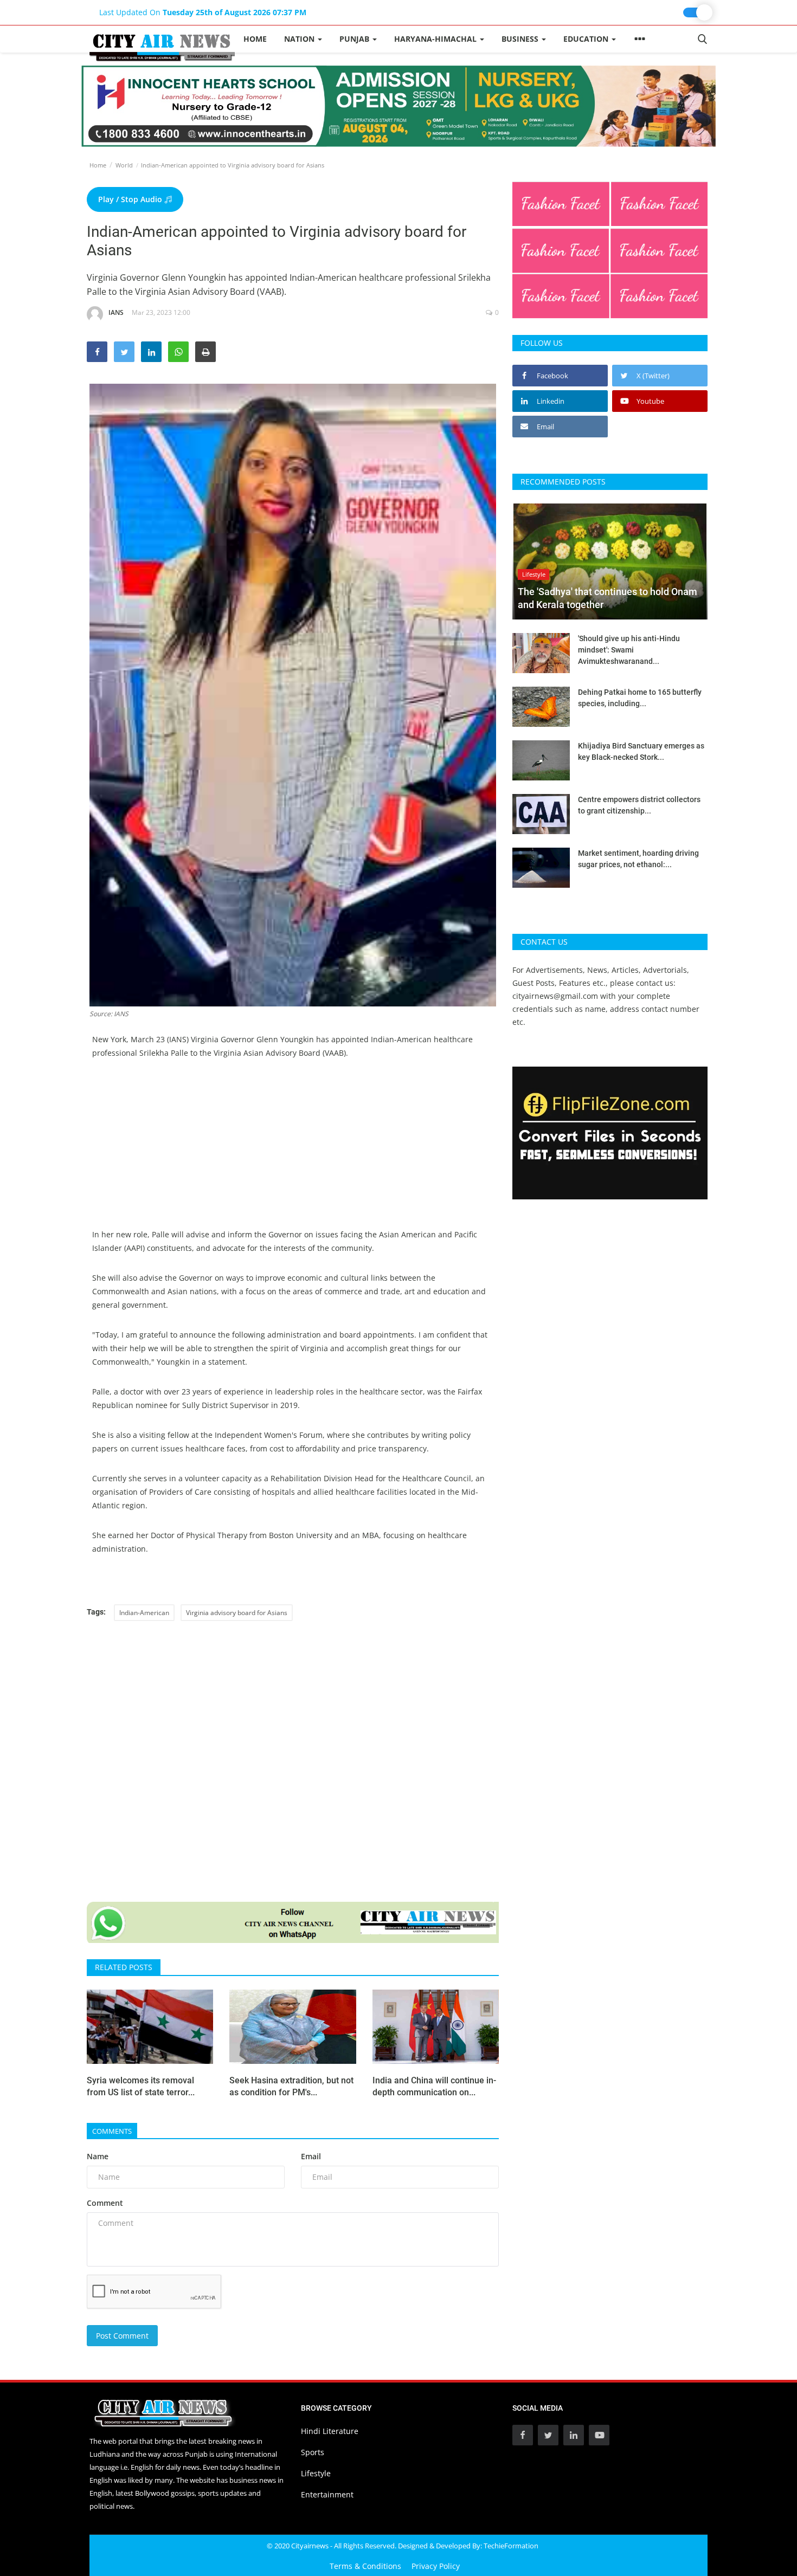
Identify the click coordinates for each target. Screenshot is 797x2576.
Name (98, 2156)
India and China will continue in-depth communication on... (434, 2086)
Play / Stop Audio (131, 199)
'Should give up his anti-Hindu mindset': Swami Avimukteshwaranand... (629, 650)
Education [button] (587, 39)
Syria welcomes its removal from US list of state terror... (141, 2086)
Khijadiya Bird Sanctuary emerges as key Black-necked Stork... (641, 751)
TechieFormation (511, 2546)
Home (255, 39)
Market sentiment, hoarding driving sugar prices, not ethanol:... (638, 859)
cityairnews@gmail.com (555, 996)
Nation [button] (300, 39)
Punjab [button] (355, 39)
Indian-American (144, 1613)
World (124, 165)
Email (311, 2156)
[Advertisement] (293, 1152)
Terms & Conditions (365, 2566)
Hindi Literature (330, 2431)
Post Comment (122, 2336)
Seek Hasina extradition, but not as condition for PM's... (291, 2086)
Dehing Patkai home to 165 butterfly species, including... (640, 698)
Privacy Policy (436, 2566)
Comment (105, 2203)
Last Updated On (203, 12)
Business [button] (521, 39)
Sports (313, 2452)
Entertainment (327, 2494)
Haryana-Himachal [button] (436, 39)
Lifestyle (316, 2473)
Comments (112, 2131)
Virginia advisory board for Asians (237, 1613)
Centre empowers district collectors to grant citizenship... (639, 805)
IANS (116, 312)
